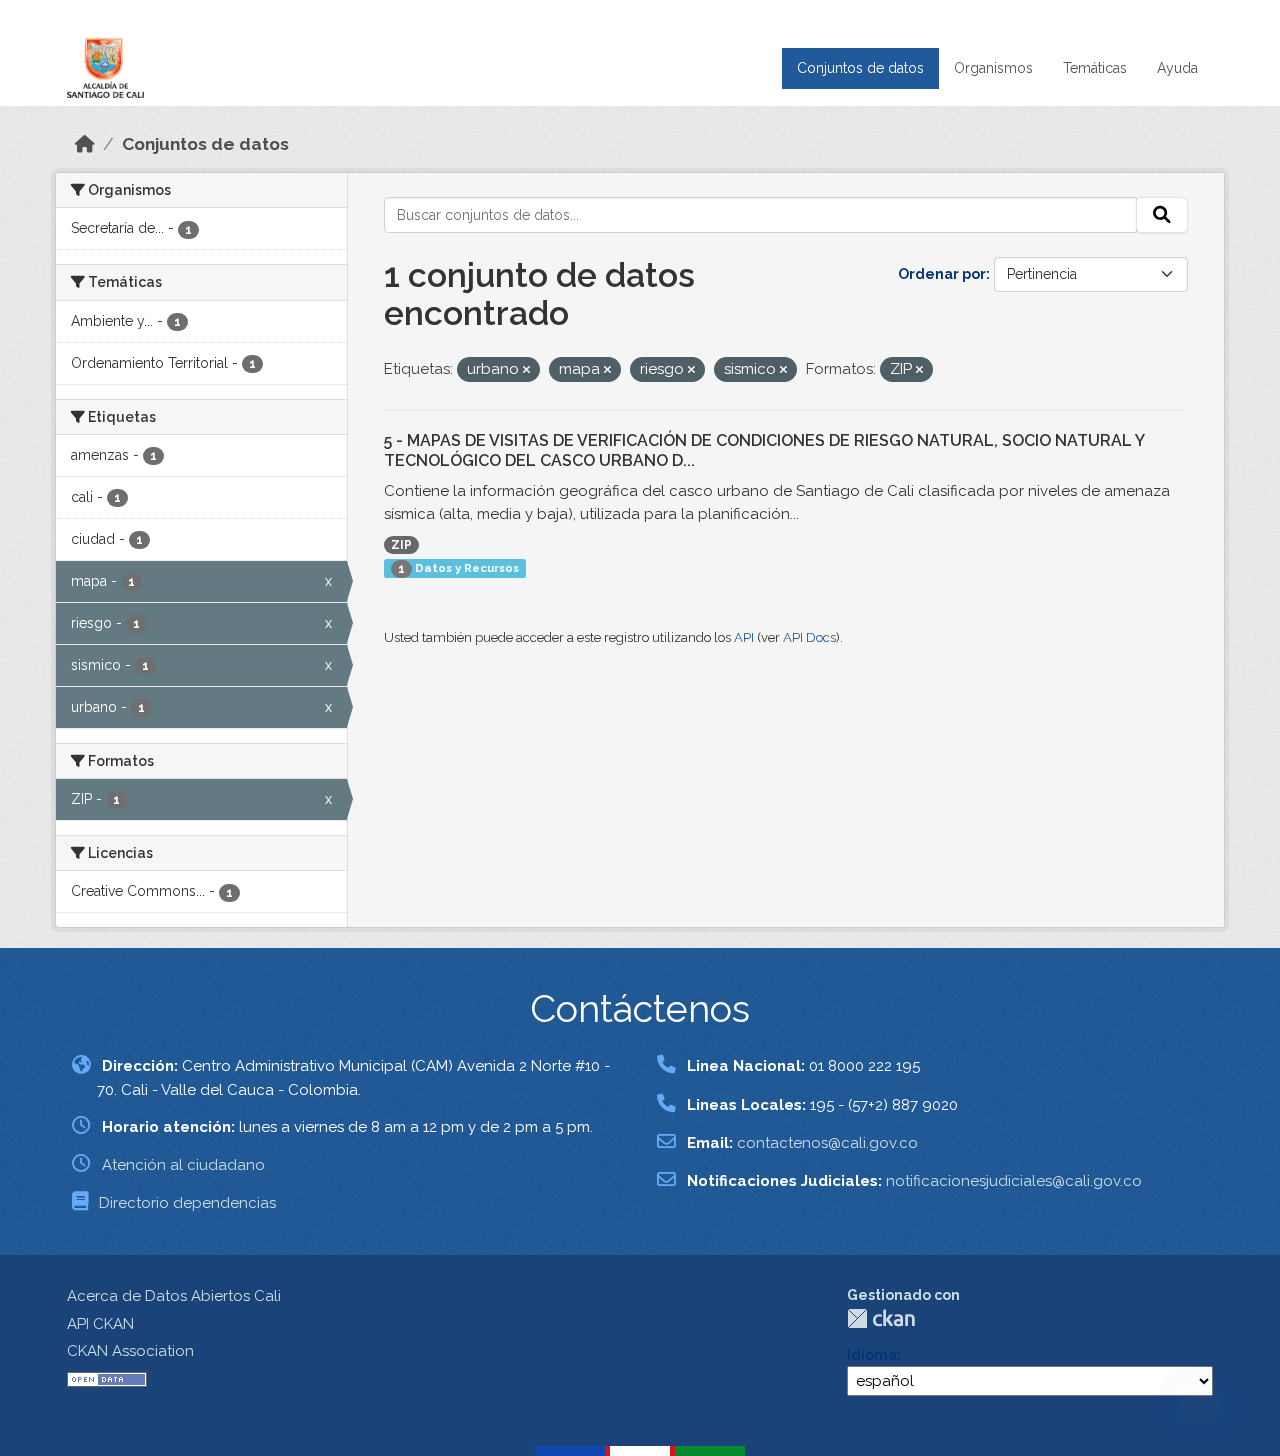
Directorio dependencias (187, 1203)
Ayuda (1177, 68)
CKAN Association (130, 1351)
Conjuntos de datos (860, 68)
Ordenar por (942, 274)
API (744, 637)
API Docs (809, 637)
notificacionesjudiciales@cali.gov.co (1014, 1181)
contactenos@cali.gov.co (827, 1143)
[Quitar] (526, 370)
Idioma (872, 1355)
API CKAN (100, 1324)
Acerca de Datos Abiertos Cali (174, 1296)
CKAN (881, 1318)
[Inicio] (85, 144)
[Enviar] (1162, 215)
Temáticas (1095, 68)
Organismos (993, 68)
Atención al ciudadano (183, 1165)
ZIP (401, 545)
